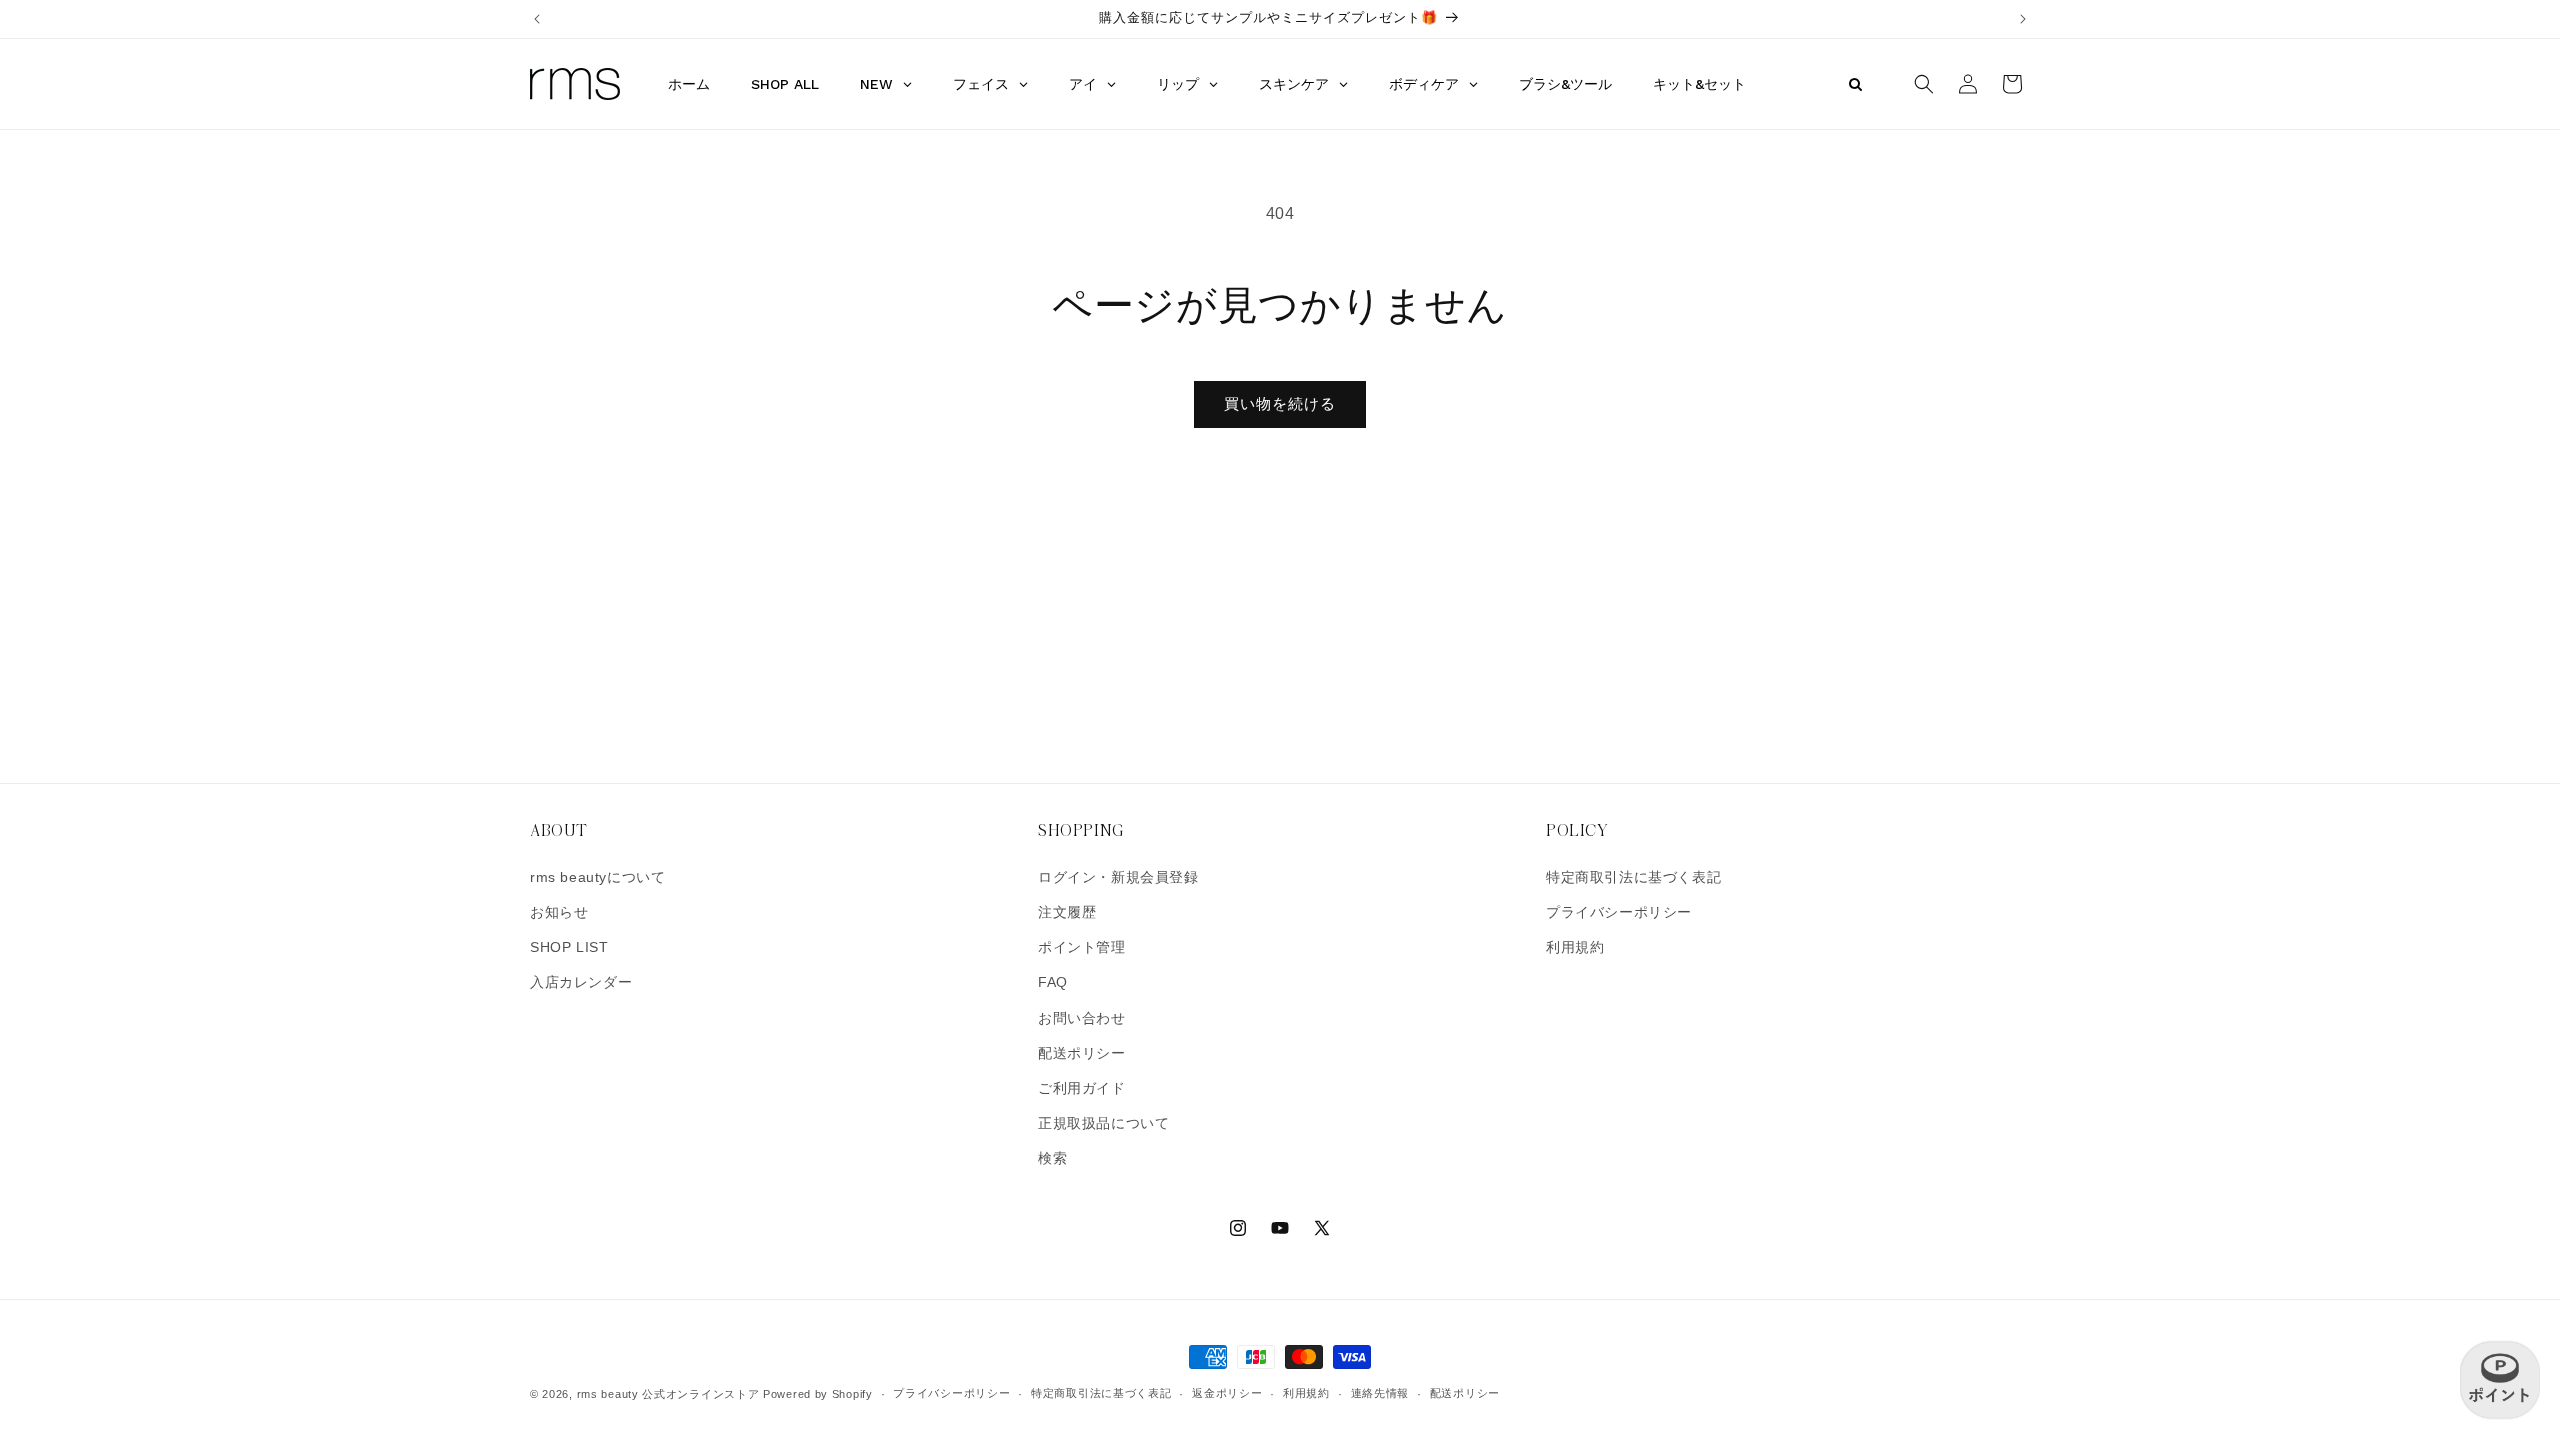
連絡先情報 (1380, 1393)
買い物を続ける (1280, 403)
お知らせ (559, 912)
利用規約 (1575, 947)
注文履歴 (1067, 912)
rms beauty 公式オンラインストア (668, 1394)
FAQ (1053, 982)
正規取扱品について (1103, 1123)
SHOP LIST (569, 947)
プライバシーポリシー (1619, 912)
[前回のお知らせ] (537, 19)
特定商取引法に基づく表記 (1633, 877)
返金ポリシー (1227, 1393)
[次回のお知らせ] (2023, 19)
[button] (1924, 84)
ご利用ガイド (1082, 1088)
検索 (1052, 1158)
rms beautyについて (597, 877)
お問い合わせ (1082, 1018)
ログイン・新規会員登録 (1118, 877)
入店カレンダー (581, 982)
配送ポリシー (1082, 1053)
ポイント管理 (1082, 947)
